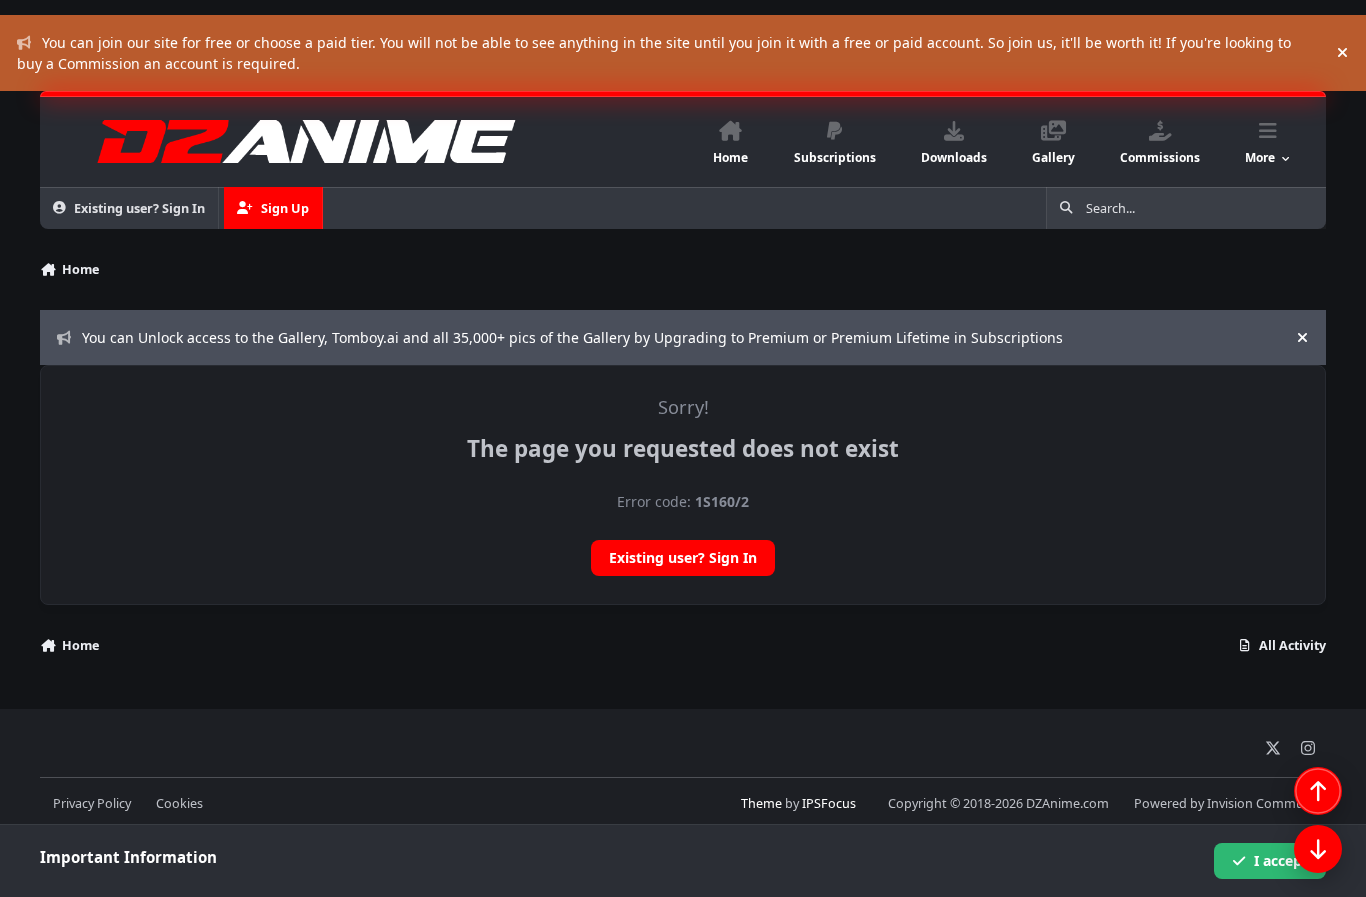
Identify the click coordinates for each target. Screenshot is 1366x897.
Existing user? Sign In (683, 557)
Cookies (179, 803)
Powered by (1230, 803)
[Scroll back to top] (1318, 791)
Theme (761, 803)
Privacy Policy (92, 803)
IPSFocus (829, 803)
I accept (1281, 860)
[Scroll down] (1318, 849)
